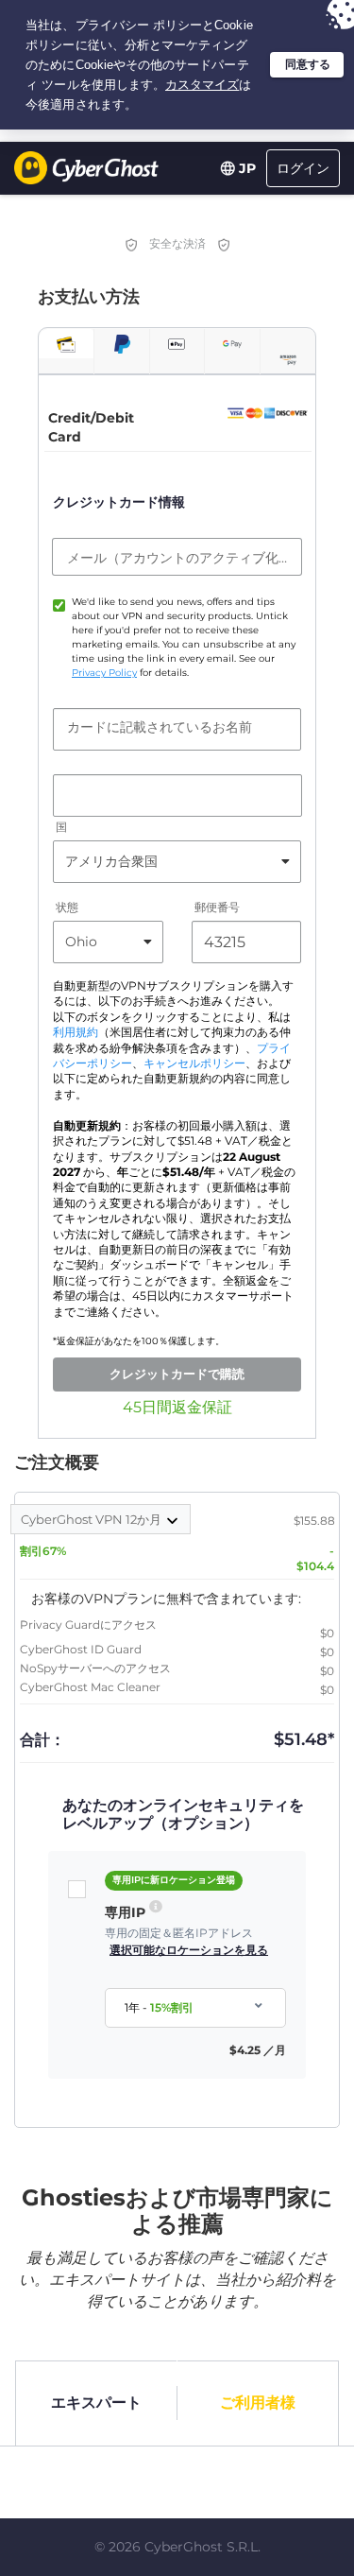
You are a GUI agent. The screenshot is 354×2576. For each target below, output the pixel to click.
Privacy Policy (104, 673)
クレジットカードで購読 (177, 1374)
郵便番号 (217, 907)
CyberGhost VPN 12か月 (93, 1519)
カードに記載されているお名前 (160, 727)
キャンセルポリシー (194, 1063)
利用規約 (76, 1032)
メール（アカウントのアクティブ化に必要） (177, 558)
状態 (67, 907)
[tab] (66, 344)
